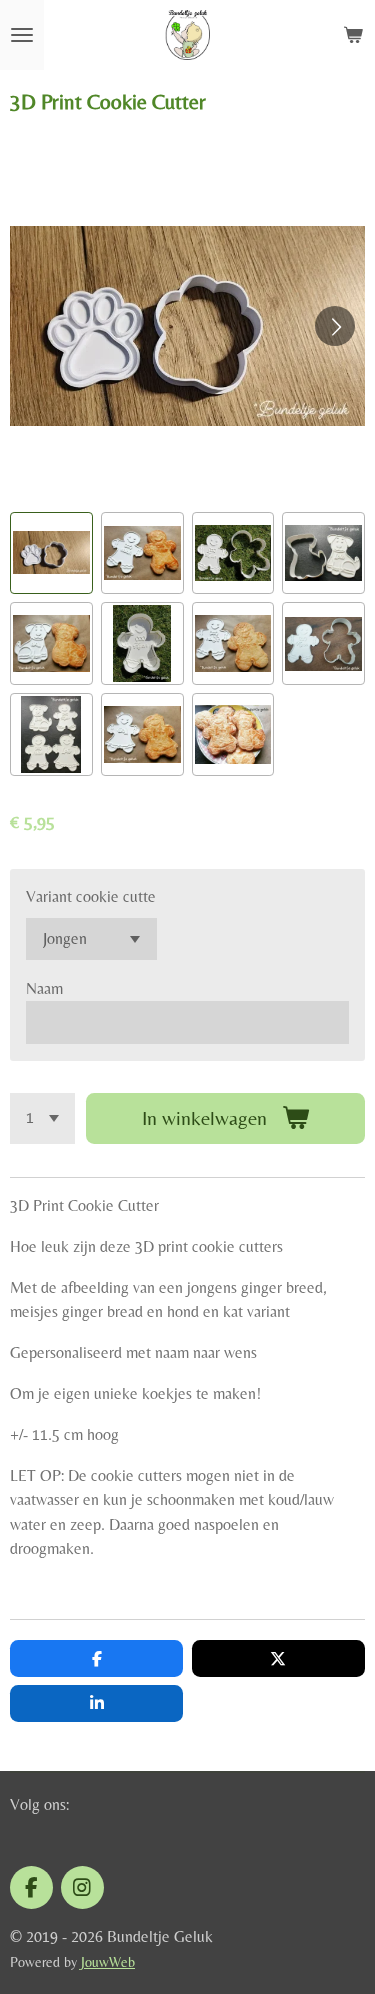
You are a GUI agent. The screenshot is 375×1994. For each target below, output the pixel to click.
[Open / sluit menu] (22, 35)
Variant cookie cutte (91, 896)
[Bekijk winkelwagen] (353, 35)
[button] (51, 553)
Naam (44, 988)
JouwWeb (108, 1962)
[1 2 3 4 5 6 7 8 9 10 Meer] (42, 1118)
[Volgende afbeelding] (335, 326)
